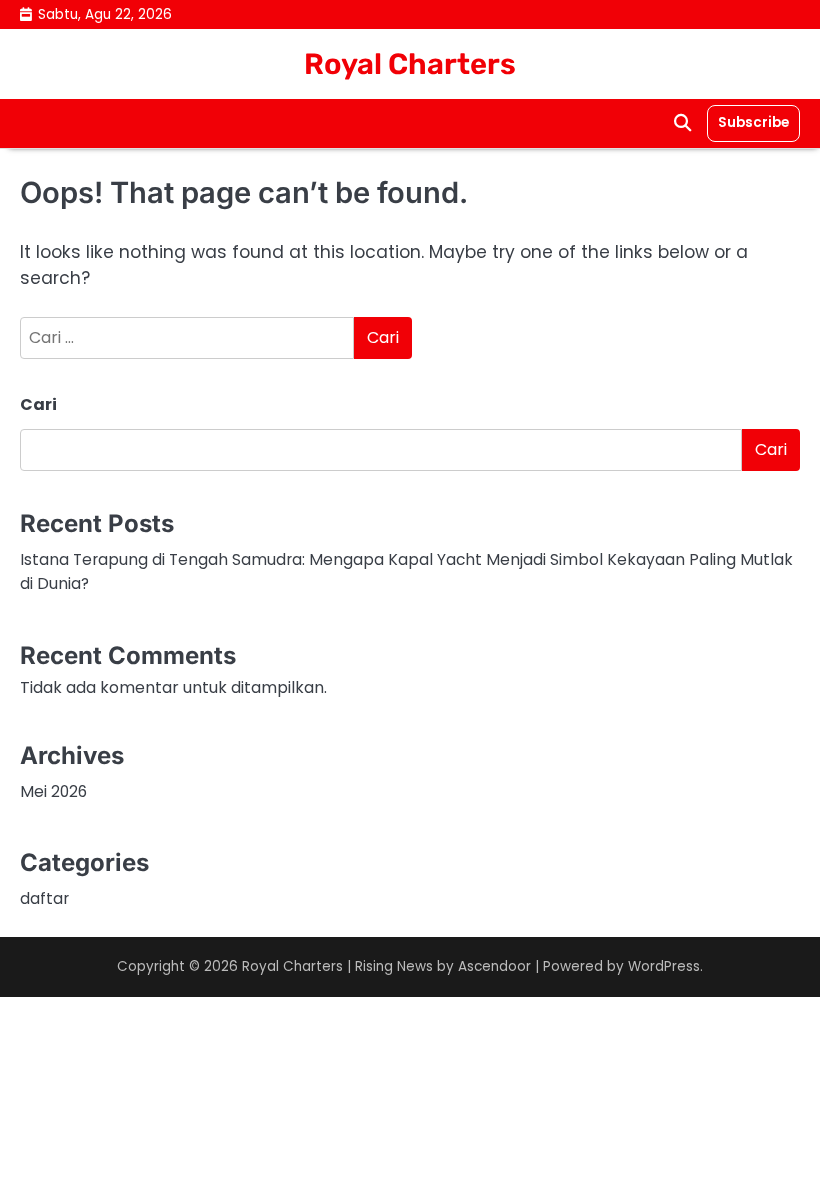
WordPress (664, 966)
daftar (44, 898)
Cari (38, 404)
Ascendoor (494, 966)
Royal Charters (410, 64)
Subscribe (753, 122)
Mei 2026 (53, 791)
